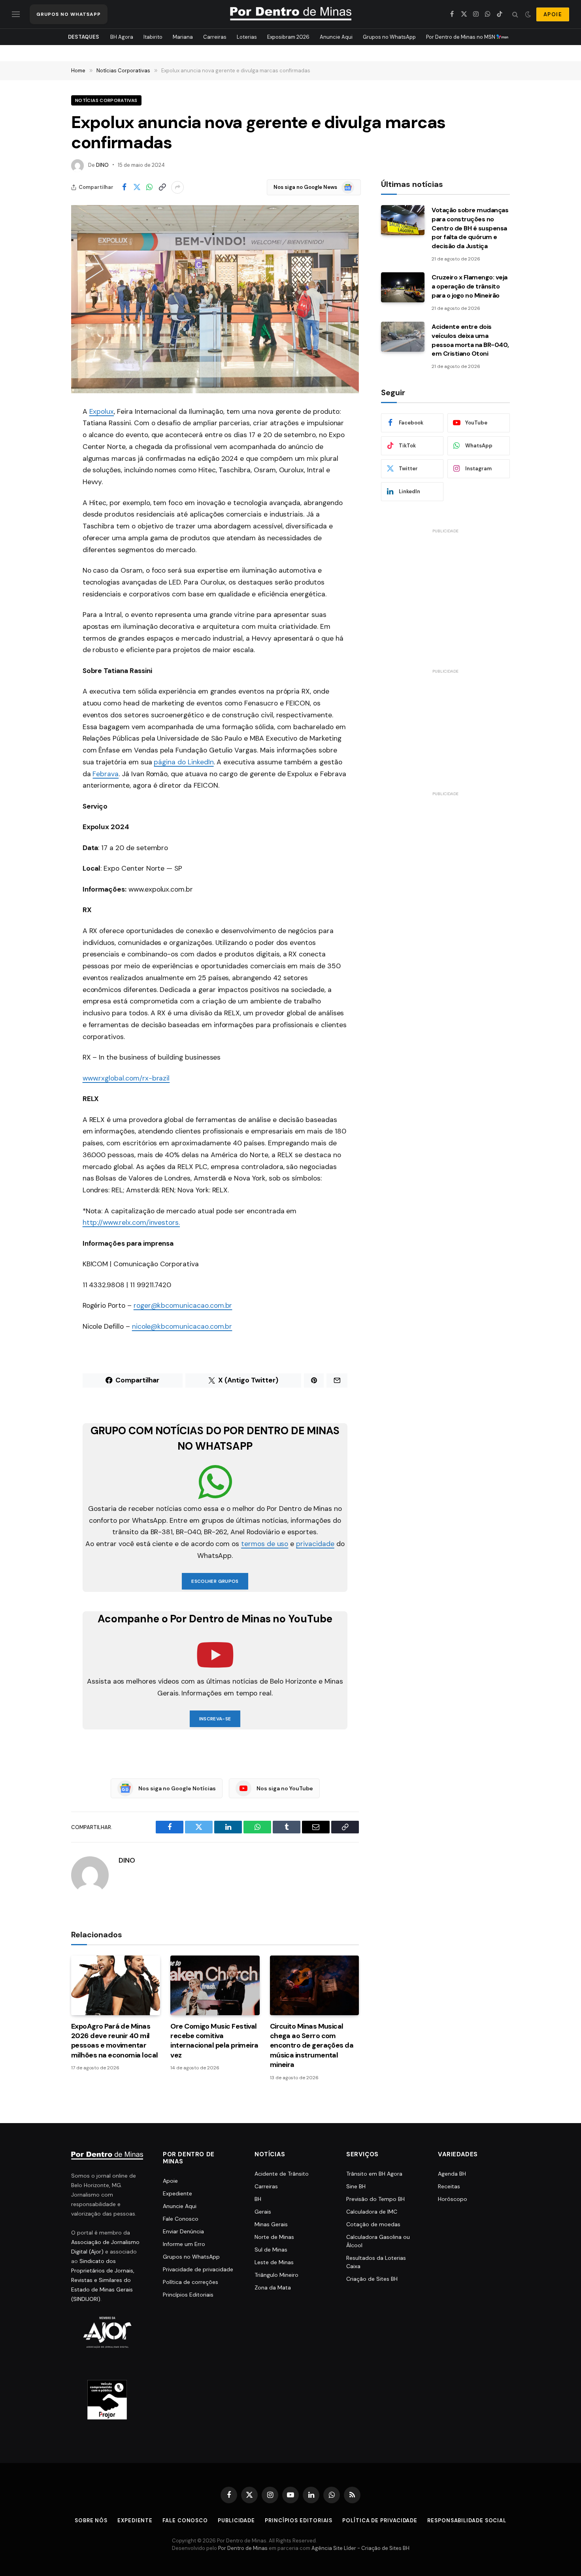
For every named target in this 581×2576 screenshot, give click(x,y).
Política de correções (191, 2282)
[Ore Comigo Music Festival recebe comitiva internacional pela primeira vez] (215, 1985)
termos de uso (265, 1544)
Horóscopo (453, 2199)
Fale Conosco (181, 2219)
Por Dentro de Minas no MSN (461, 37)
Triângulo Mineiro (276, 2275)
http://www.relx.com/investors (131, 1222)
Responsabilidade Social (467, 2520)
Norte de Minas (274, 2237)
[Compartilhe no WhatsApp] (149, 187)
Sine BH (356, 2186)
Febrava (106, 774)
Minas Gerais (271, 2224)
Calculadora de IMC (372, 2212)
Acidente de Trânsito (282, 2174)
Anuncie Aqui (336, 37)
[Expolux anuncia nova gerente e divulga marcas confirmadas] (215, 299)
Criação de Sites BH (372, 2279)
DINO (102, 165)
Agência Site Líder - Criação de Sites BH (360, 2548)
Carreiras (215, 37)
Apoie (170, 2181)
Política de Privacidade (380, 2520)
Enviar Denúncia (183, 2231)
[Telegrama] (43, 553)
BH (258, 2199)
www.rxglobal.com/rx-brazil (126, 1078)
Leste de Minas (274, 2262)
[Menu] (16, 14)
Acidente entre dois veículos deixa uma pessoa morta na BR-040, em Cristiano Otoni (470, 340)
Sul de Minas (271, 2250)
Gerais (263, 2212)
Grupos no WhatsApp (389, 37)
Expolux (102, 411)
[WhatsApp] (43, 472)
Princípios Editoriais (188, 2295)
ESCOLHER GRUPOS (215, 1581)
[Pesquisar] (515, 14)
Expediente (177, 2193)
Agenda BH (452, 2174)
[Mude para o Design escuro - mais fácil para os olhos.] (528, 14)
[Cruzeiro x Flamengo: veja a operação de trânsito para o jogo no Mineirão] (403, 287)
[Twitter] (43, 452)
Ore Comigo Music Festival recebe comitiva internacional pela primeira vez (214, 2041)
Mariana (183, 37)
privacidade (315, 1544)
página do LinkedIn (184, 762)
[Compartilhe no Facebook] (124, 187)
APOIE (553, 14)
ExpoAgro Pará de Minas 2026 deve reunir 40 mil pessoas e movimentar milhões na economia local (115, 2041)
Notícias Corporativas (106, 100)
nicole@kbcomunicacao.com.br (182, 1326)
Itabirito (153, 37)
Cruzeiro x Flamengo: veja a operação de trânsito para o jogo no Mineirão (470, 286)
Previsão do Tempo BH (375, 2199)
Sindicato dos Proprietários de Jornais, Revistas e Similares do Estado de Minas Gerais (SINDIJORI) (103, 2280)
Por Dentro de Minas (243, 2548)
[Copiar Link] (162, 187)
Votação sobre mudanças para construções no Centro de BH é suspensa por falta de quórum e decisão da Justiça (470, 228)
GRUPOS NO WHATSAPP (69, 14)
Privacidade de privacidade (198, 2269)
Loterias (247, 37)
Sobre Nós (91, 2520)
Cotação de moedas (373, 2224)
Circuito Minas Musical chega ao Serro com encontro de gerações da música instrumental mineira (312, 2046)
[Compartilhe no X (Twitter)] (137, 187)
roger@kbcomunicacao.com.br (183, 1305)
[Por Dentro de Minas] (291, 14)
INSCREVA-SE (215, 1719)
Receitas (449, 2186)
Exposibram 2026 (288, 37)
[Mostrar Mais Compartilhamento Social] (177, 187)
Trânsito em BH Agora (374, 2174)
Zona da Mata (273, 2287)
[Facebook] (43, 432)
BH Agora (122, 37)
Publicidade (236, 2520)
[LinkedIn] (43, 492)
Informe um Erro (184, 2244)
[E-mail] (43, 513)
